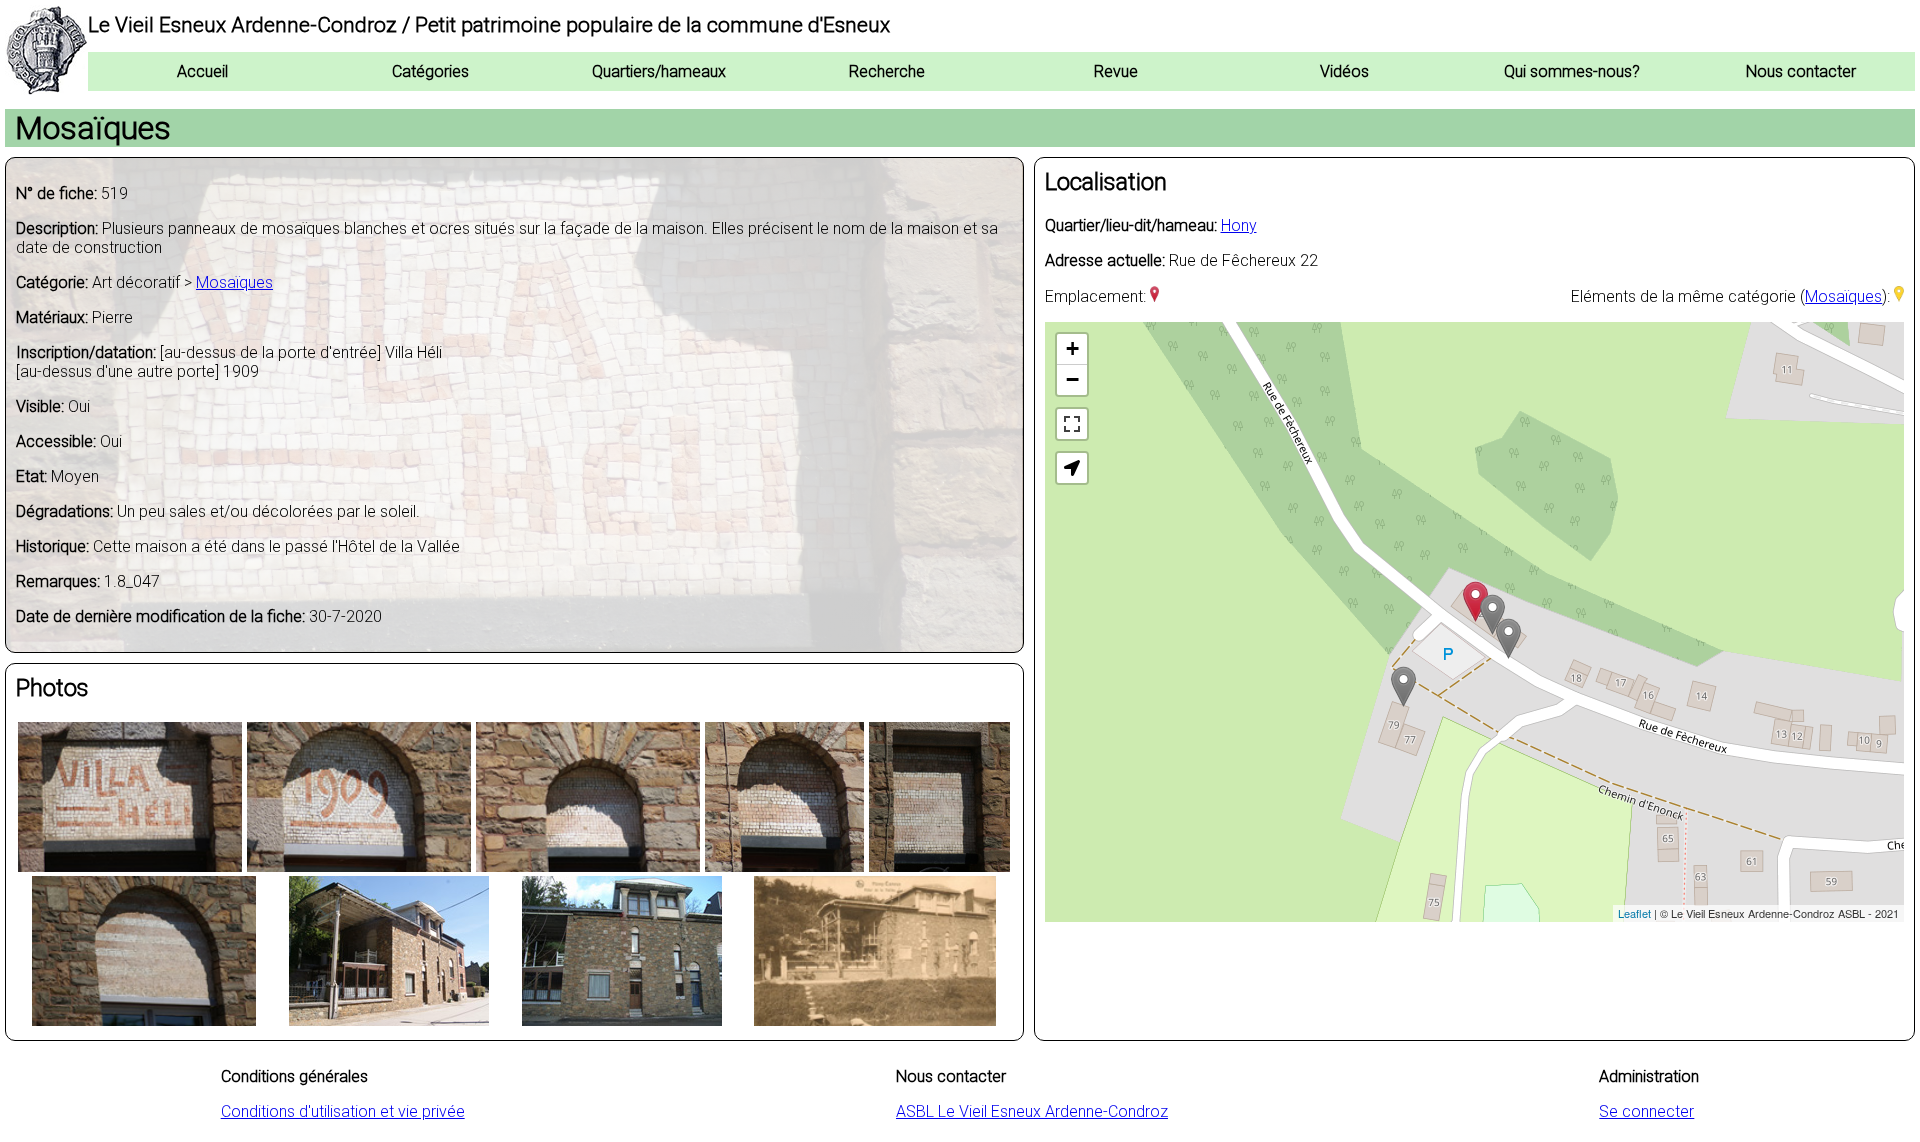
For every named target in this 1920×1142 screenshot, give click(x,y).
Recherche (887, 71)
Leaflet (1634, 913)
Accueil (202, 71)
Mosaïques (234, 282)
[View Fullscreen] (1072, 424)
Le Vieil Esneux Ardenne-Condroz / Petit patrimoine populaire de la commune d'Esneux (489, 25)
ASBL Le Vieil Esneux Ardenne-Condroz (1032, 1111)
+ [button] (1072, 348)
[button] (1072, 468)
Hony (1239, 225)
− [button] (1072, 379)
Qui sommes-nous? (1572, 71)
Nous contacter (1801, 71)
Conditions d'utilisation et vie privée (343, 1111)
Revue (1116, 71)
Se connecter (1646, 1111)
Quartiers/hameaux (659, 71)
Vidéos (1344, 71)
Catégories (430, 71)
